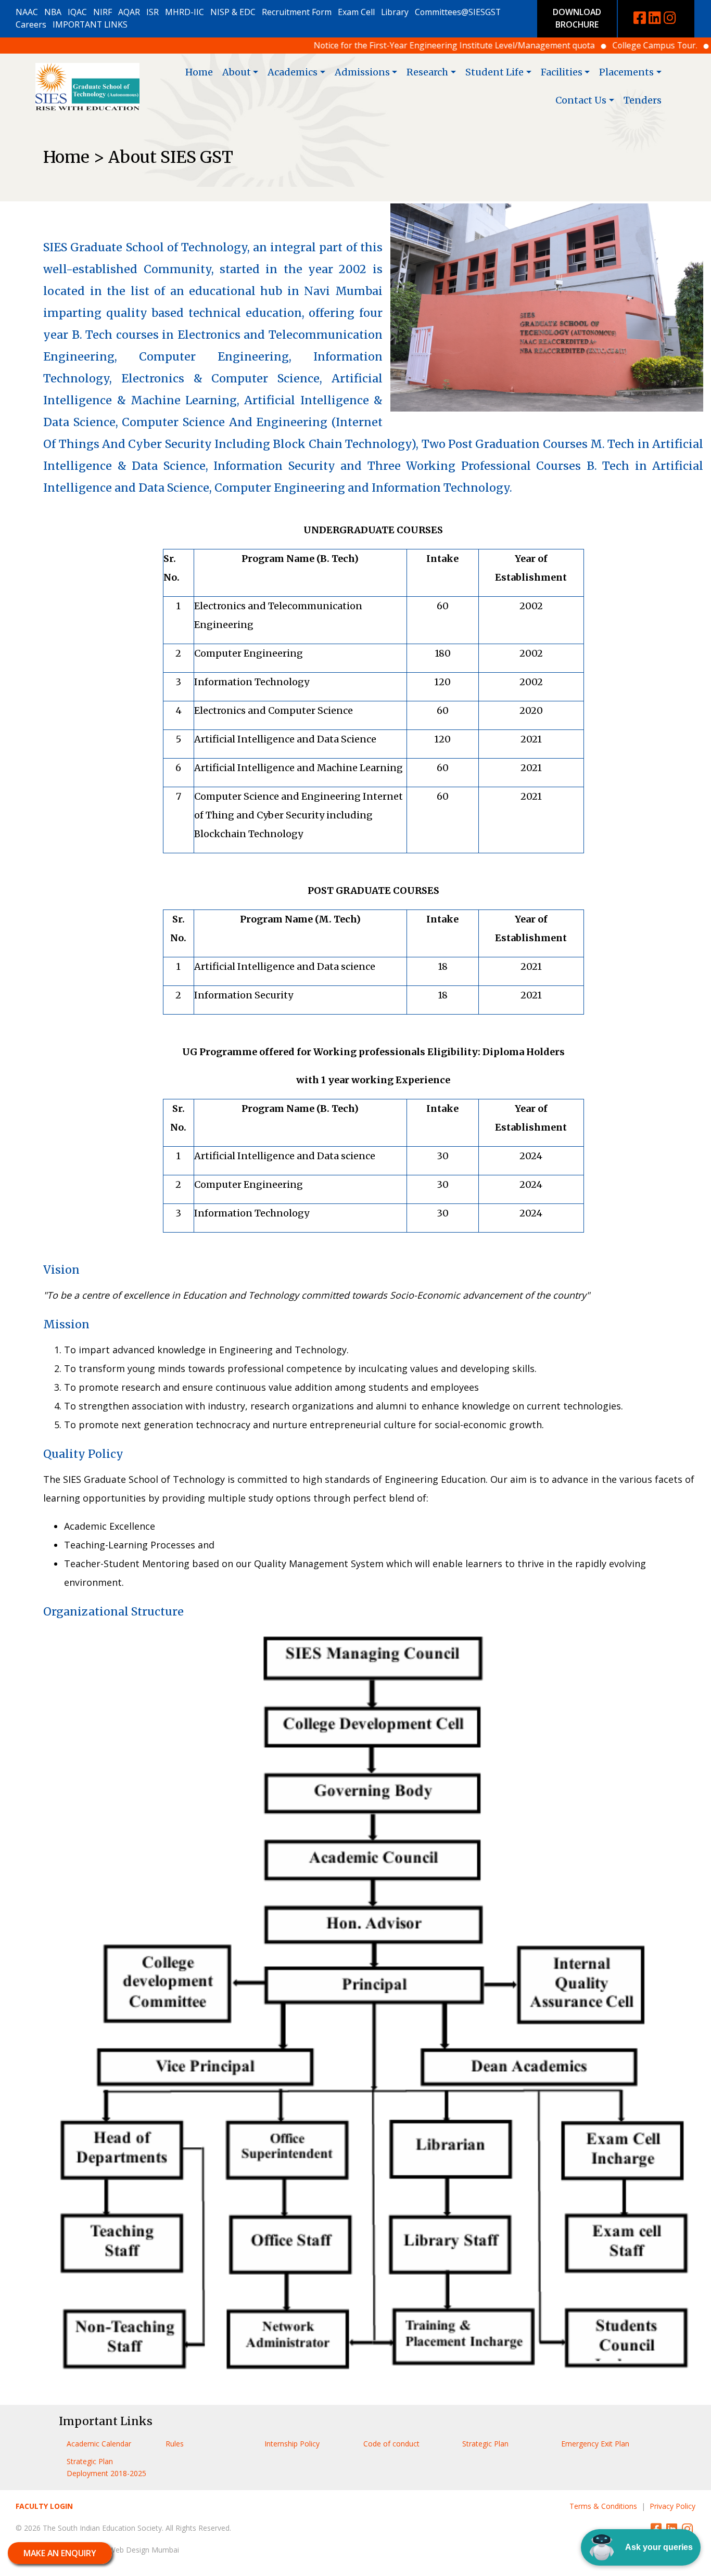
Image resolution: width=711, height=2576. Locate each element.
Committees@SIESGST (458, 12)
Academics (293, 72)
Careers (31, 24)
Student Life (494, 72)
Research (427, 72)
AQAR (129, 12)
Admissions (362, 72)
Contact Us (581, 100)
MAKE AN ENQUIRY (60, 2553)
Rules (175, 2444)
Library (395, 12)
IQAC (77, 12)
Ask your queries (659, 2547)
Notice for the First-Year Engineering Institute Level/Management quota (403, 45)
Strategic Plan (485, 2444)
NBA (53, 12)
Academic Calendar (99, 2444)
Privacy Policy (672, 2506)
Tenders (643, 100)
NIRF (103, 12)
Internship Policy (292, 2444)
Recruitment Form (297, 12)
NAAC (27, 12)
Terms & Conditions (603, 2506)
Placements (626, 72)
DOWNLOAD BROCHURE (577, 18)
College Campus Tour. (604, 45)
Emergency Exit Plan (595, 2444)
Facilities (562, 72)
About (237, 72)
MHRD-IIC (185, 12)
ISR (153, 12)
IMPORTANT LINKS (90, 24)
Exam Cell (356, 12)
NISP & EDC (233, 12)
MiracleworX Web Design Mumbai (122, 2550)
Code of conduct (391, 2444)
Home (199, 72)
